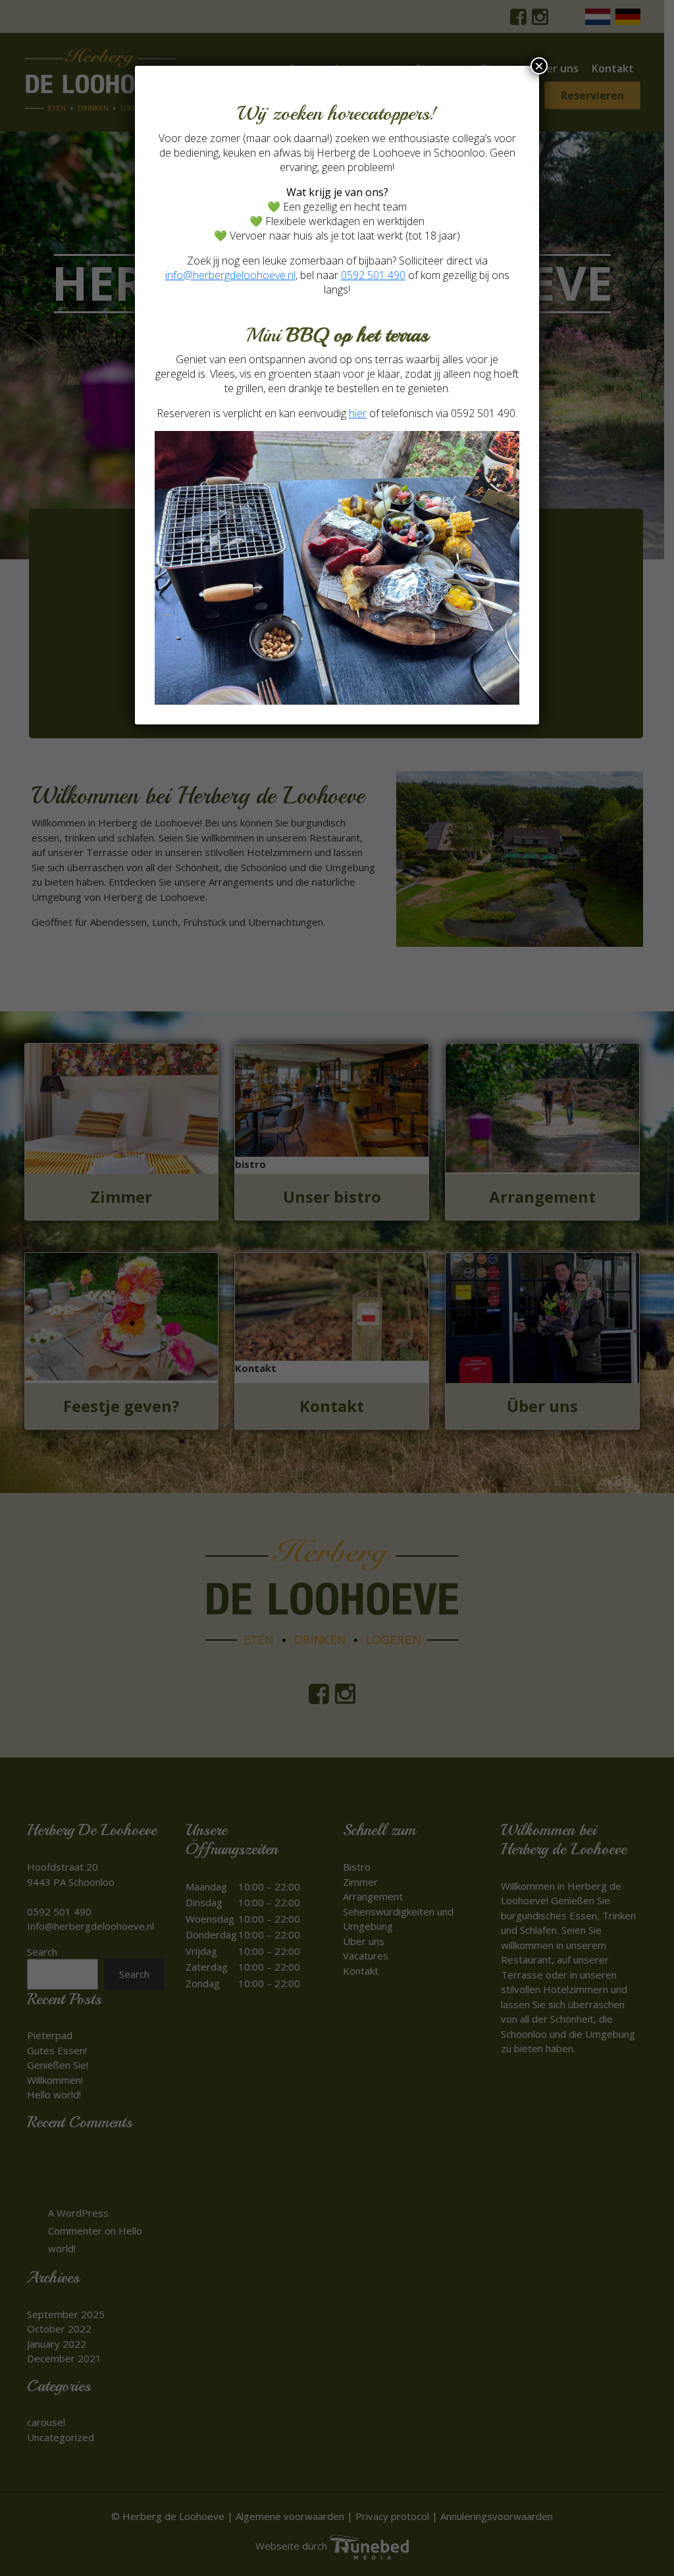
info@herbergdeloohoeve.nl (230, 275)
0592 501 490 (373, 275)
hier (358, 413)
